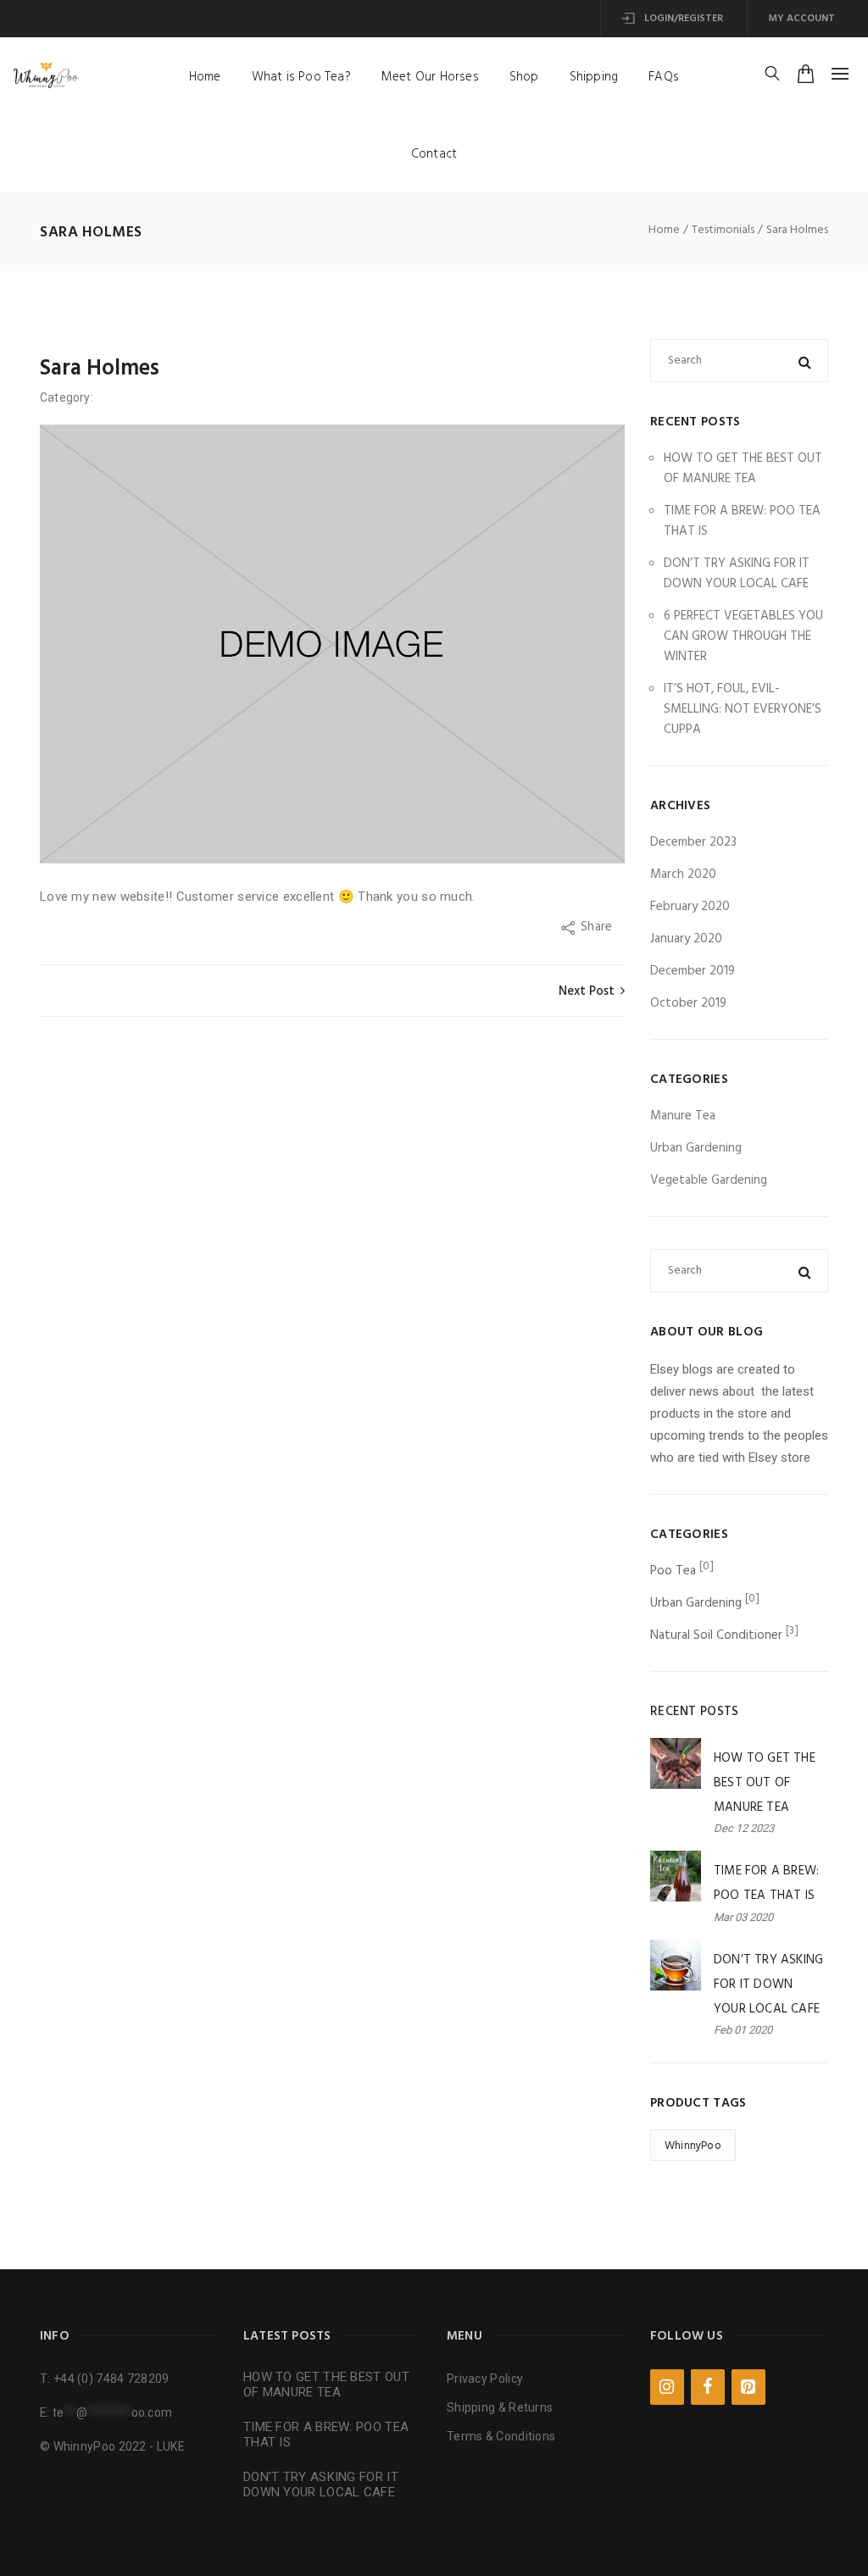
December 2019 (693, 971)
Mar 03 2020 (743, 1917)
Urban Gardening (696, 1148)
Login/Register (682, 19)
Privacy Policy (485, 2379)
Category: (68, 397)
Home (205, 77)
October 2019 (688, 1003)
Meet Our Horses (430, 77)
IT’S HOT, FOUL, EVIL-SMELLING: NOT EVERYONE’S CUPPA (743, 709)
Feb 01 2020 (743, 2030)
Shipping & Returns (500, 2407)
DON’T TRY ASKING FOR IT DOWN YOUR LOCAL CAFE (737, 574)
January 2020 (686, 939)
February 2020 (690, 907)
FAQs (664, 77)
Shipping (594, 77)
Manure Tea (683, 1116)
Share (598, 927)
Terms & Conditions (501, 2436)
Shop (524, 77)
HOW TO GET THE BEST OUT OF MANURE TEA (743, 469)
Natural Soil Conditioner (716, 1635)
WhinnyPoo (693, 2146)
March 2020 (683, 874)
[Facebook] (708, 2387)
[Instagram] (667, 2387)
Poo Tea (673, 1571)
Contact (434, 154)
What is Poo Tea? (301, 77)
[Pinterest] (748, 2387)
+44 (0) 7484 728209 (111, 2379)
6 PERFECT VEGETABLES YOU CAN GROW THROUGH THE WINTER (743, 636)
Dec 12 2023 (744, 1828)
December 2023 (693, 842)
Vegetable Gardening (709, 1180)
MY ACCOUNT (801, 19)
